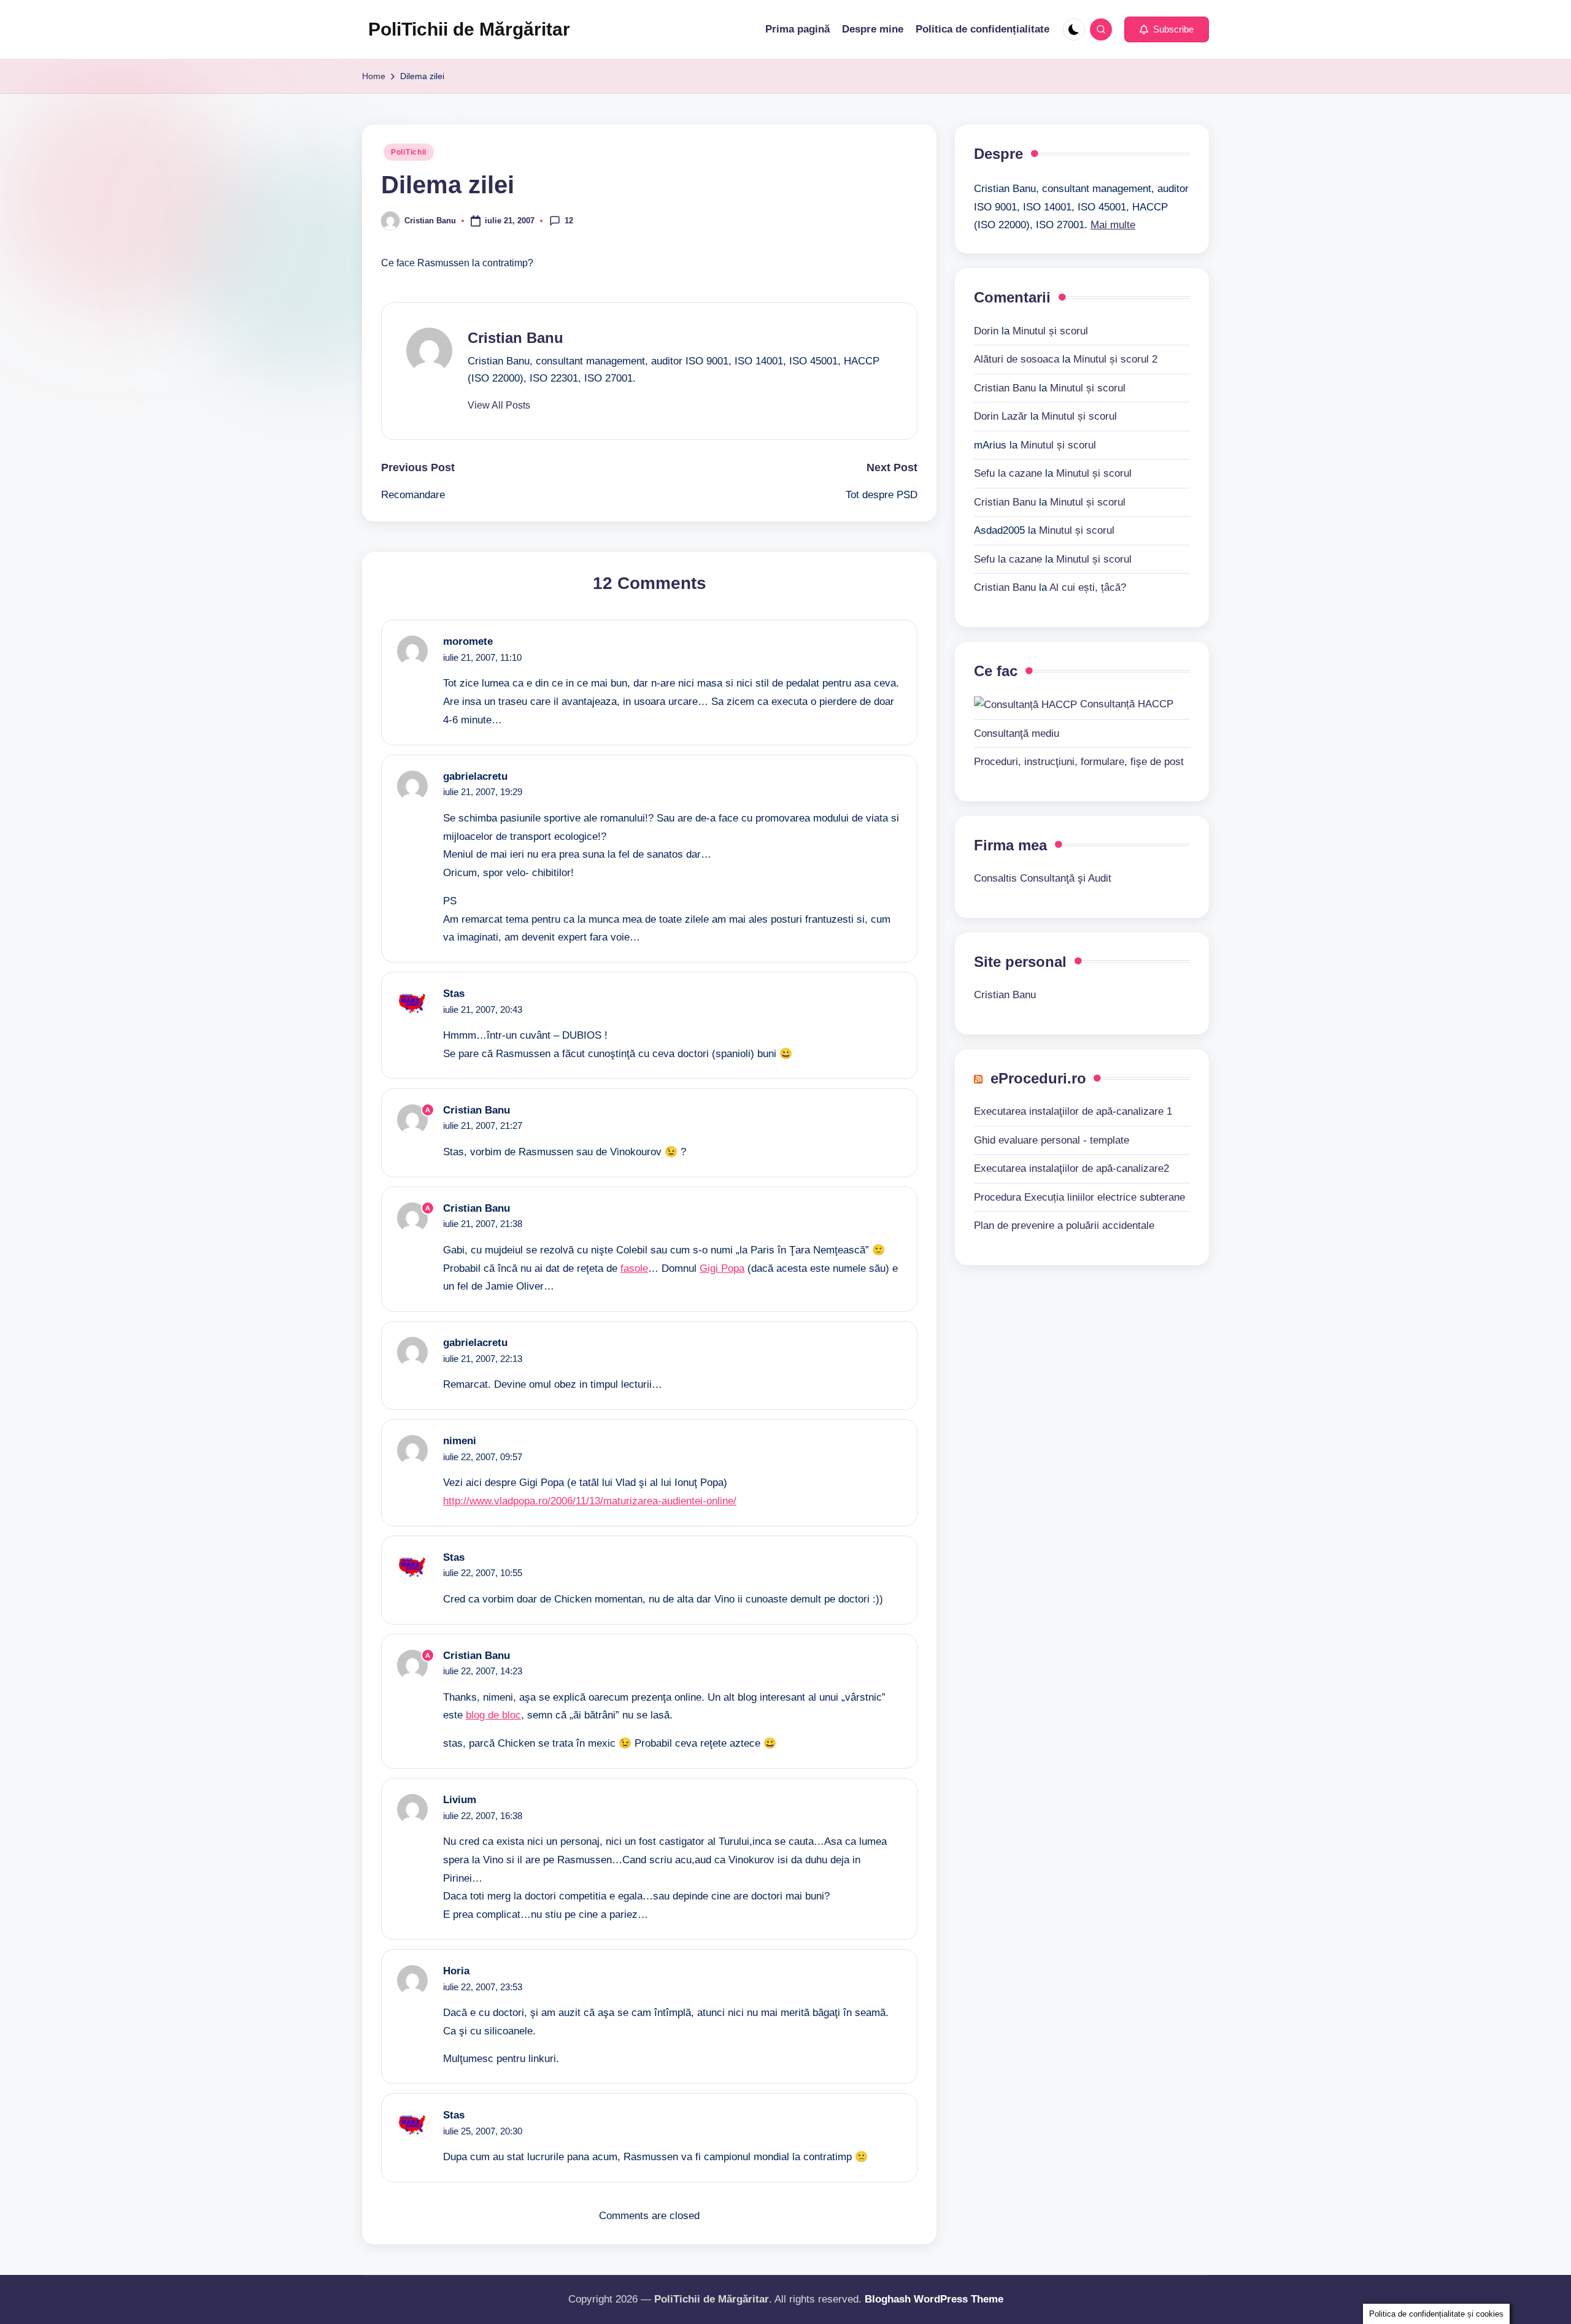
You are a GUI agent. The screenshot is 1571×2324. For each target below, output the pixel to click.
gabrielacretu (475, 776)
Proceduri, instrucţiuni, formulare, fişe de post (1079, 761)
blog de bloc (493, 1715)
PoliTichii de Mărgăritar (469, 29)
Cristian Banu (515, 338)
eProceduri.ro (1038, 1078)
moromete (468, 641)
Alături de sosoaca (1017, 359)
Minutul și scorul (1050, 330)
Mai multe (1113, 225)
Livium (460, 1800)
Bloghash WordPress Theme (934, 2299)
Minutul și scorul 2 (1115, 359)
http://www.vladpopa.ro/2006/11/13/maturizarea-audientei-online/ (590, 1501)
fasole (634, 1268)
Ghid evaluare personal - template (1052, 1140)
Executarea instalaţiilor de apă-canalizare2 (1071, 1168)
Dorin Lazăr (1001, 416)
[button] (1167, 29)
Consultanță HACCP (1125, 704)
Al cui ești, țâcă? (1088, 587)
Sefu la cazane (1008, 473)
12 (569, 220)
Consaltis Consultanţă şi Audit (1043, 878)
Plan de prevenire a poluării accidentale (1064, 1225)
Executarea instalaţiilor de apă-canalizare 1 (1073, 1111)
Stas (454, 994)
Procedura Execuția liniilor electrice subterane (1079, 1197)
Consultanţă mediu (1017, 733)
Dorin (986, 330)
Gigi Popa (722, 1268)
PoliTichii (409, 152)
